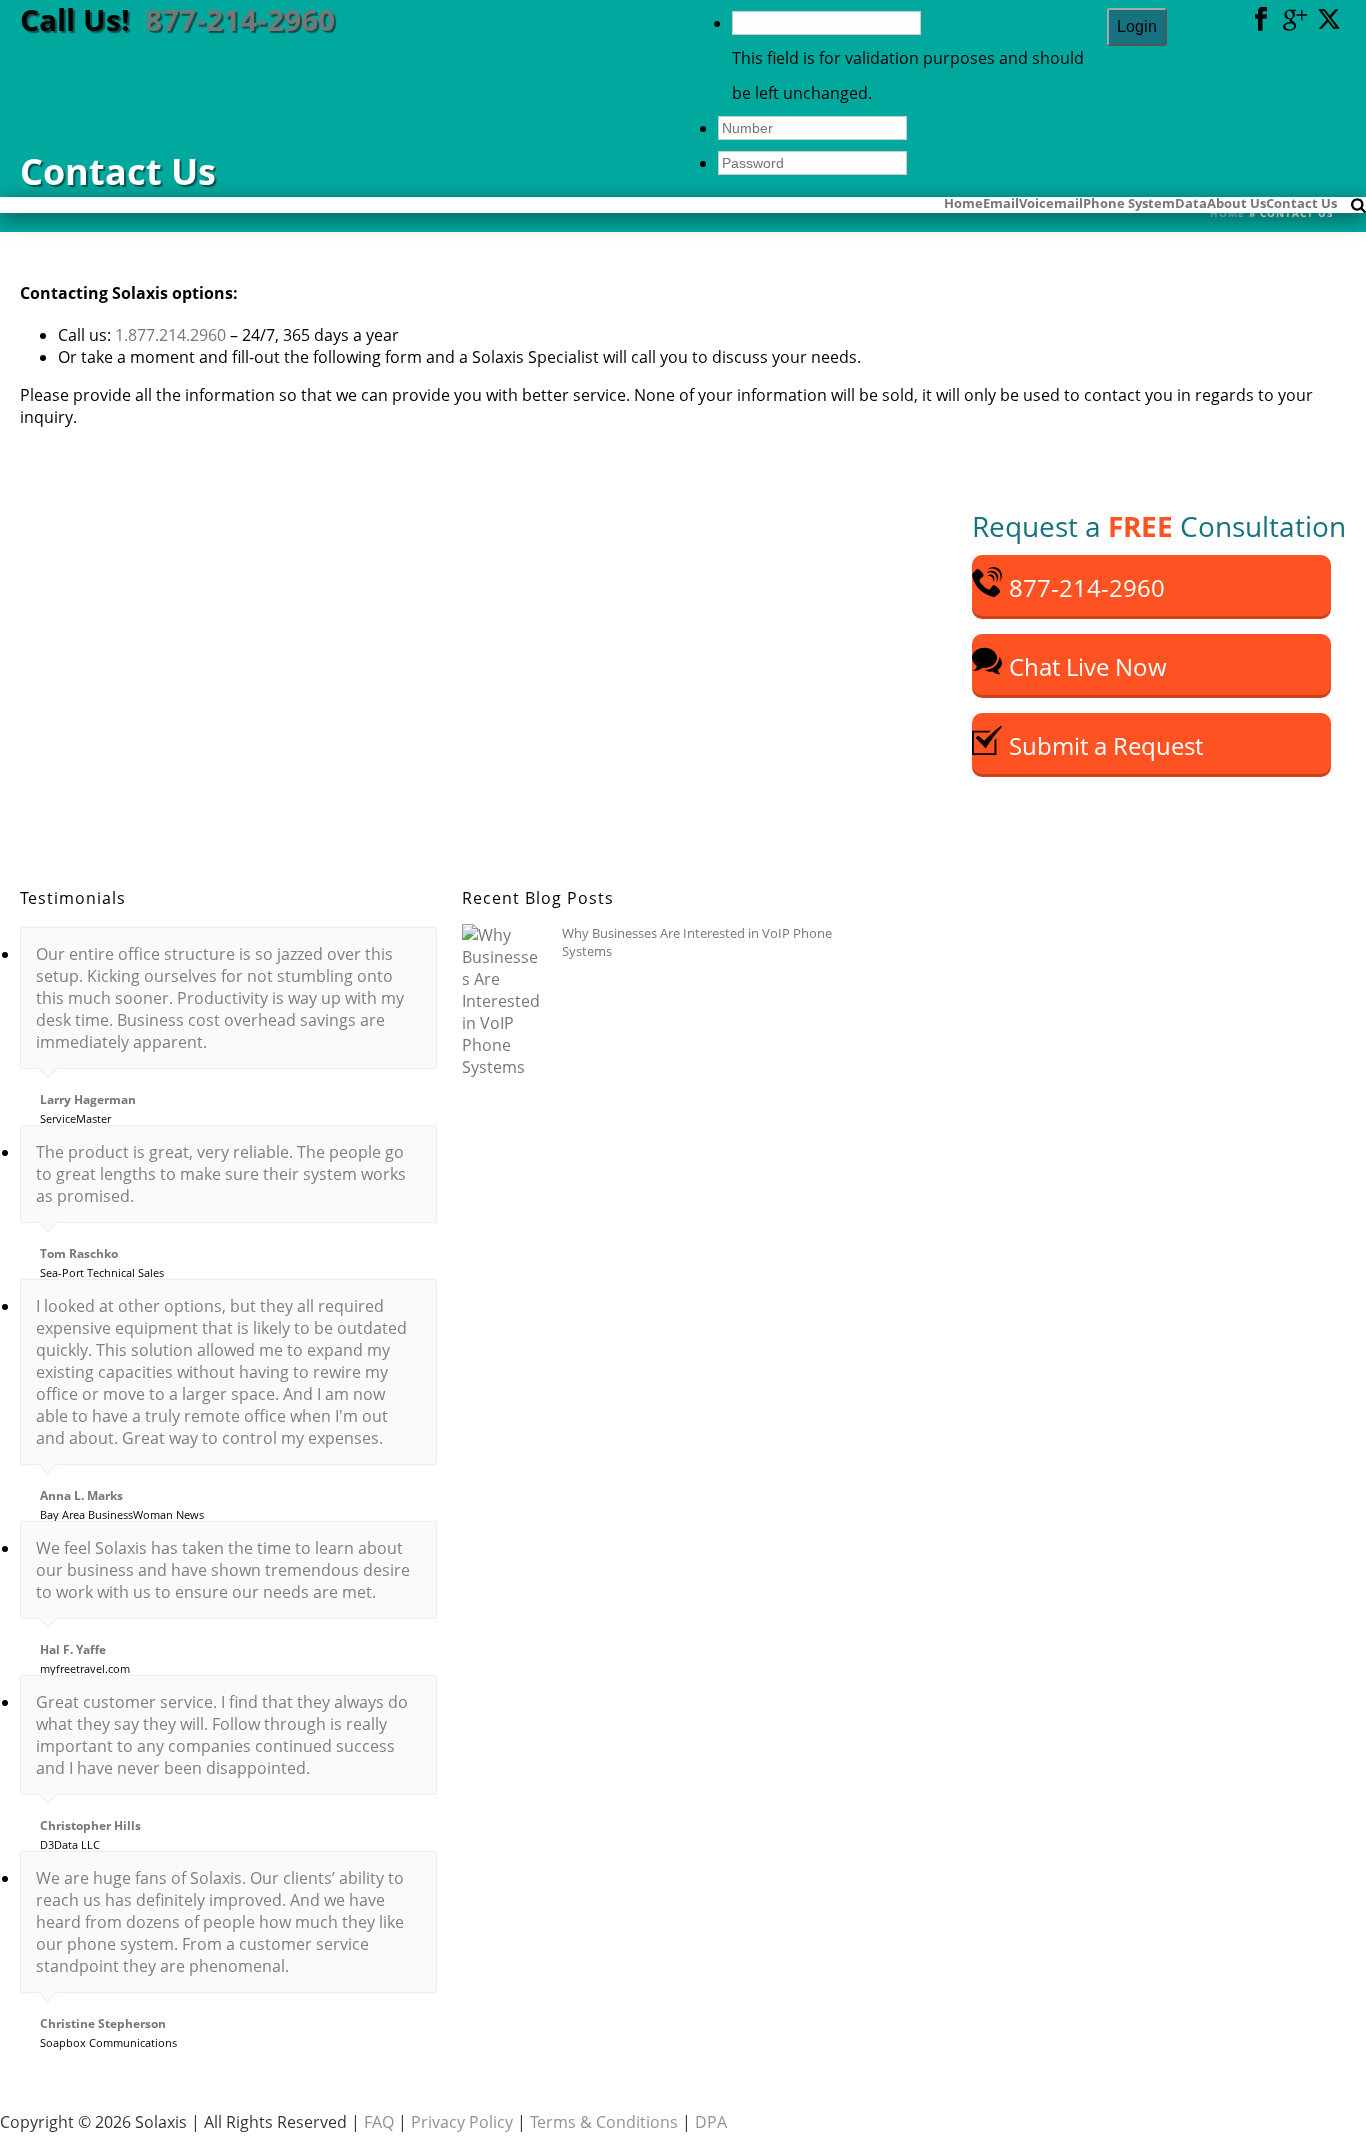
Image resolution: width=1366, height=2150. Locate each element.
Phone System (1129, 202)
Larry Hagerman (88, 1100)
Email (1001, 202)
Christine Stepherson (103, 2024)
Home (963, 202)
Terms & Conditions (604, 2122)
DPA (711, 2122)
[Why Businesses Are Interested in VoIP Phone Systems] (502, 1001)
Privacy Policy (462, 2122)
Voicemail (1051, 202)
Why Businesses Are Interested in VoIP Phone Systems (697, 942)
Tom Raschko (79, 1254)
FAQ (379, 2122)
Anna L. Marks (81, 1496)
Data (1191, 202)
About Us (1236, 202)
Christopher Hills (90, 1826)
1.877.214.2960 (170, 335)
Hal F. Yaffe (73, 1650)
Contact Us (1301, 202)
